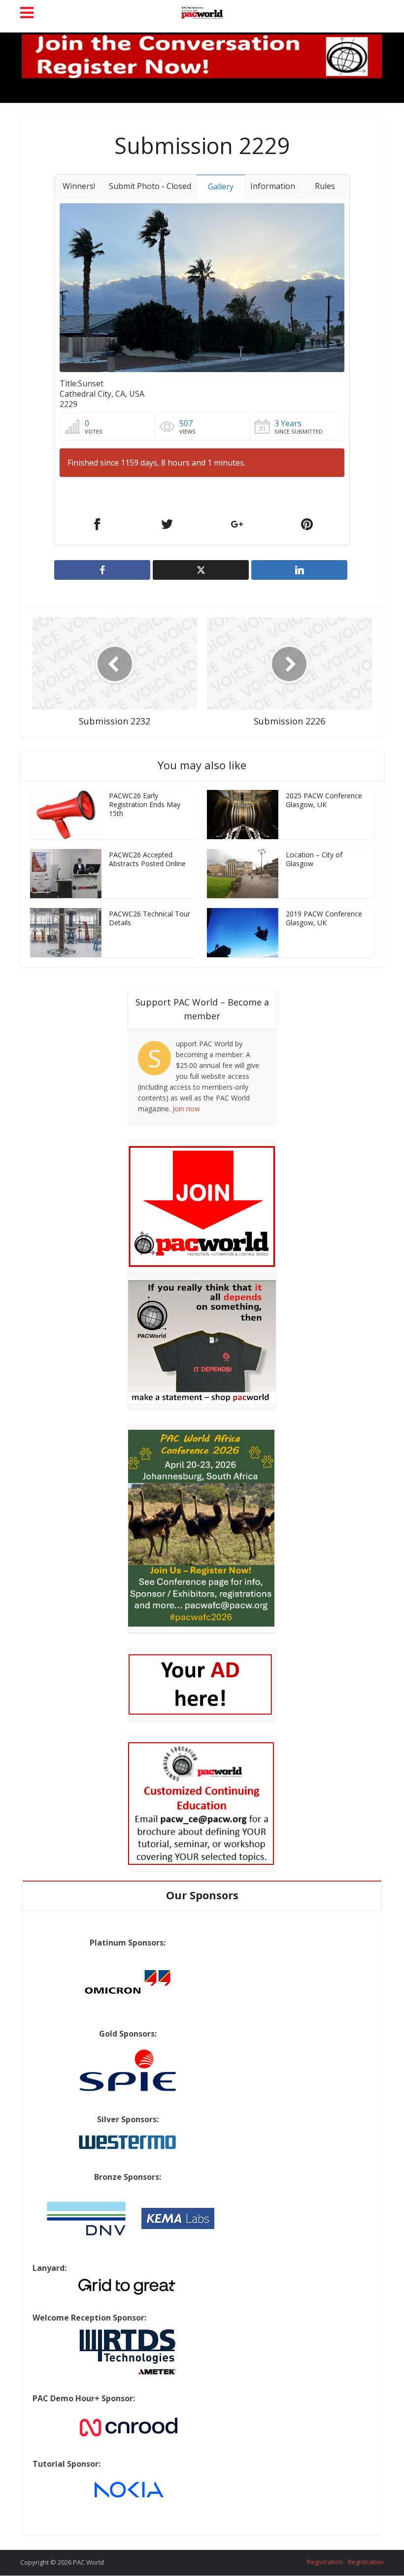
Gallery (221, 187)
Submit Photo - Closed (150, 186)
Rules (325, 186)
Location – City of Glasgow (314, 859)
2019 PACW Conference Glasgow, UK (324, 918)
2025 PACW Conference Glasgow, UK (324, 800)
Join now (186, 1109)
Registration (325, 2562)
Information (273, 186)
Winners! (79, 186)
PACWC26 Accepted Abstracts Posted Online (147, 859)
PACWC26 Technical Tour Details (150, 918)
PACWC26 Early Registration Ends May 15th (145, 804)
